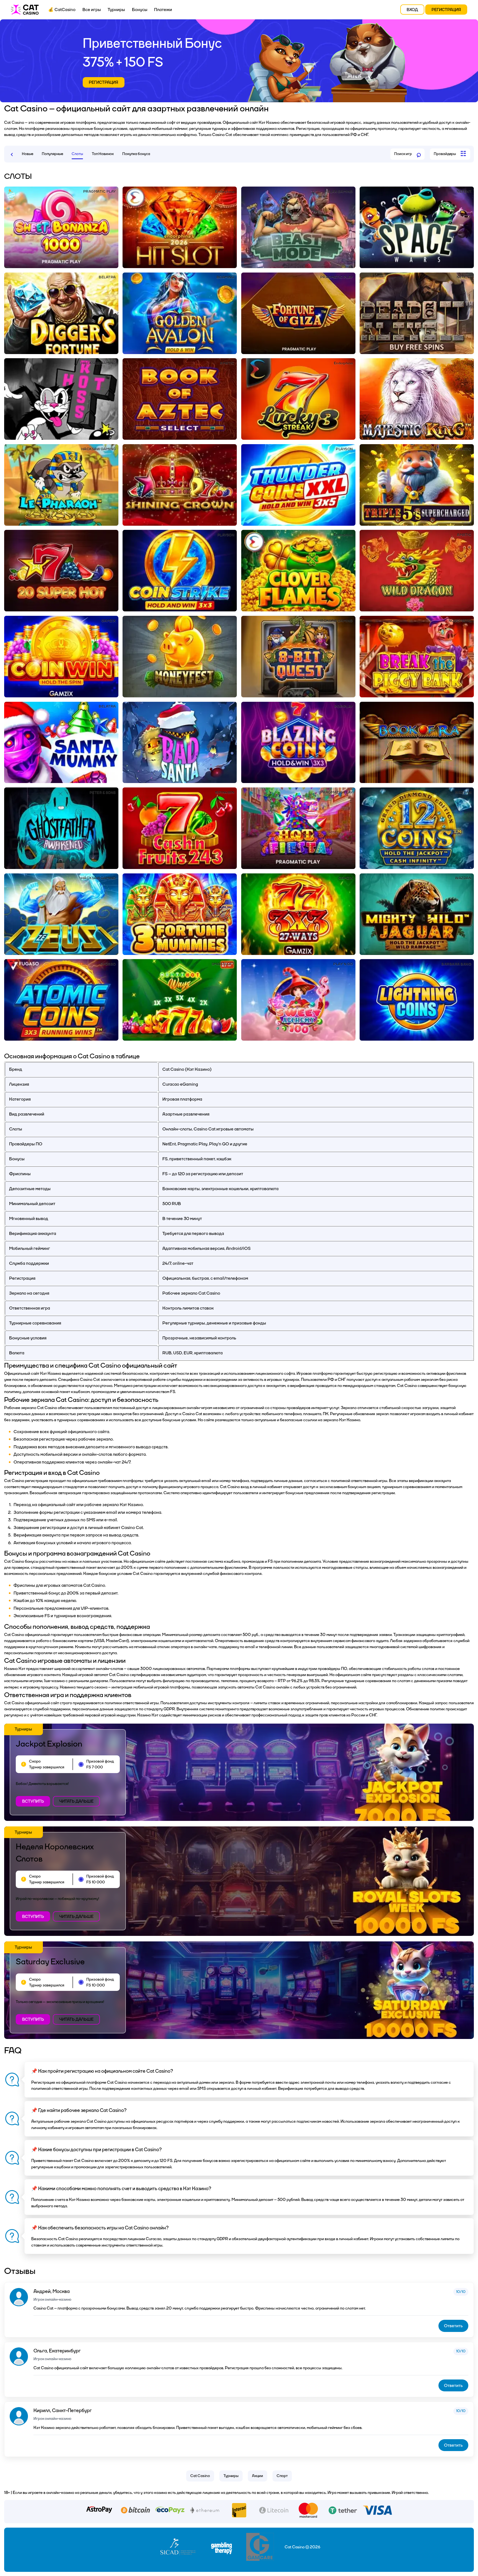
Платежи (163, 10)
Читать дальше (76, 1801)
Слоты (77, 154)
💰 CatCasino (62, 10)
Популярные (52, 154)
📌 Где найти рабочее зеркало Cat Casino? (79, 2110)
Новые (28, 154)
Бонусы (140, 10)
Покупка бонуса (136, 154)
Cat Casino (200, 2476)
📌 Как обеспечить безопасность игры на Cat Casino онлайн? (100, 2228)
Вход (412, 10)
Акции (258, 2476)
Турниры (116, 10)
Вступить (33, 1801)
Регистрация (446, 10)
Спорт (282, 2476)
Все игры (92, 10)
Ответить (453, 2326)
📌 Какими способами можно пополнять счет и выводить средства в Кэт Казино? (121, 2189)
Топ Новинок (103, 154)
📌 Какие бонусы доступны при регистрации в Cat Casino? (97, 2150)
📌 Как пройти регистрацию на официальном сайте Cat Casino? (102, 2071)
